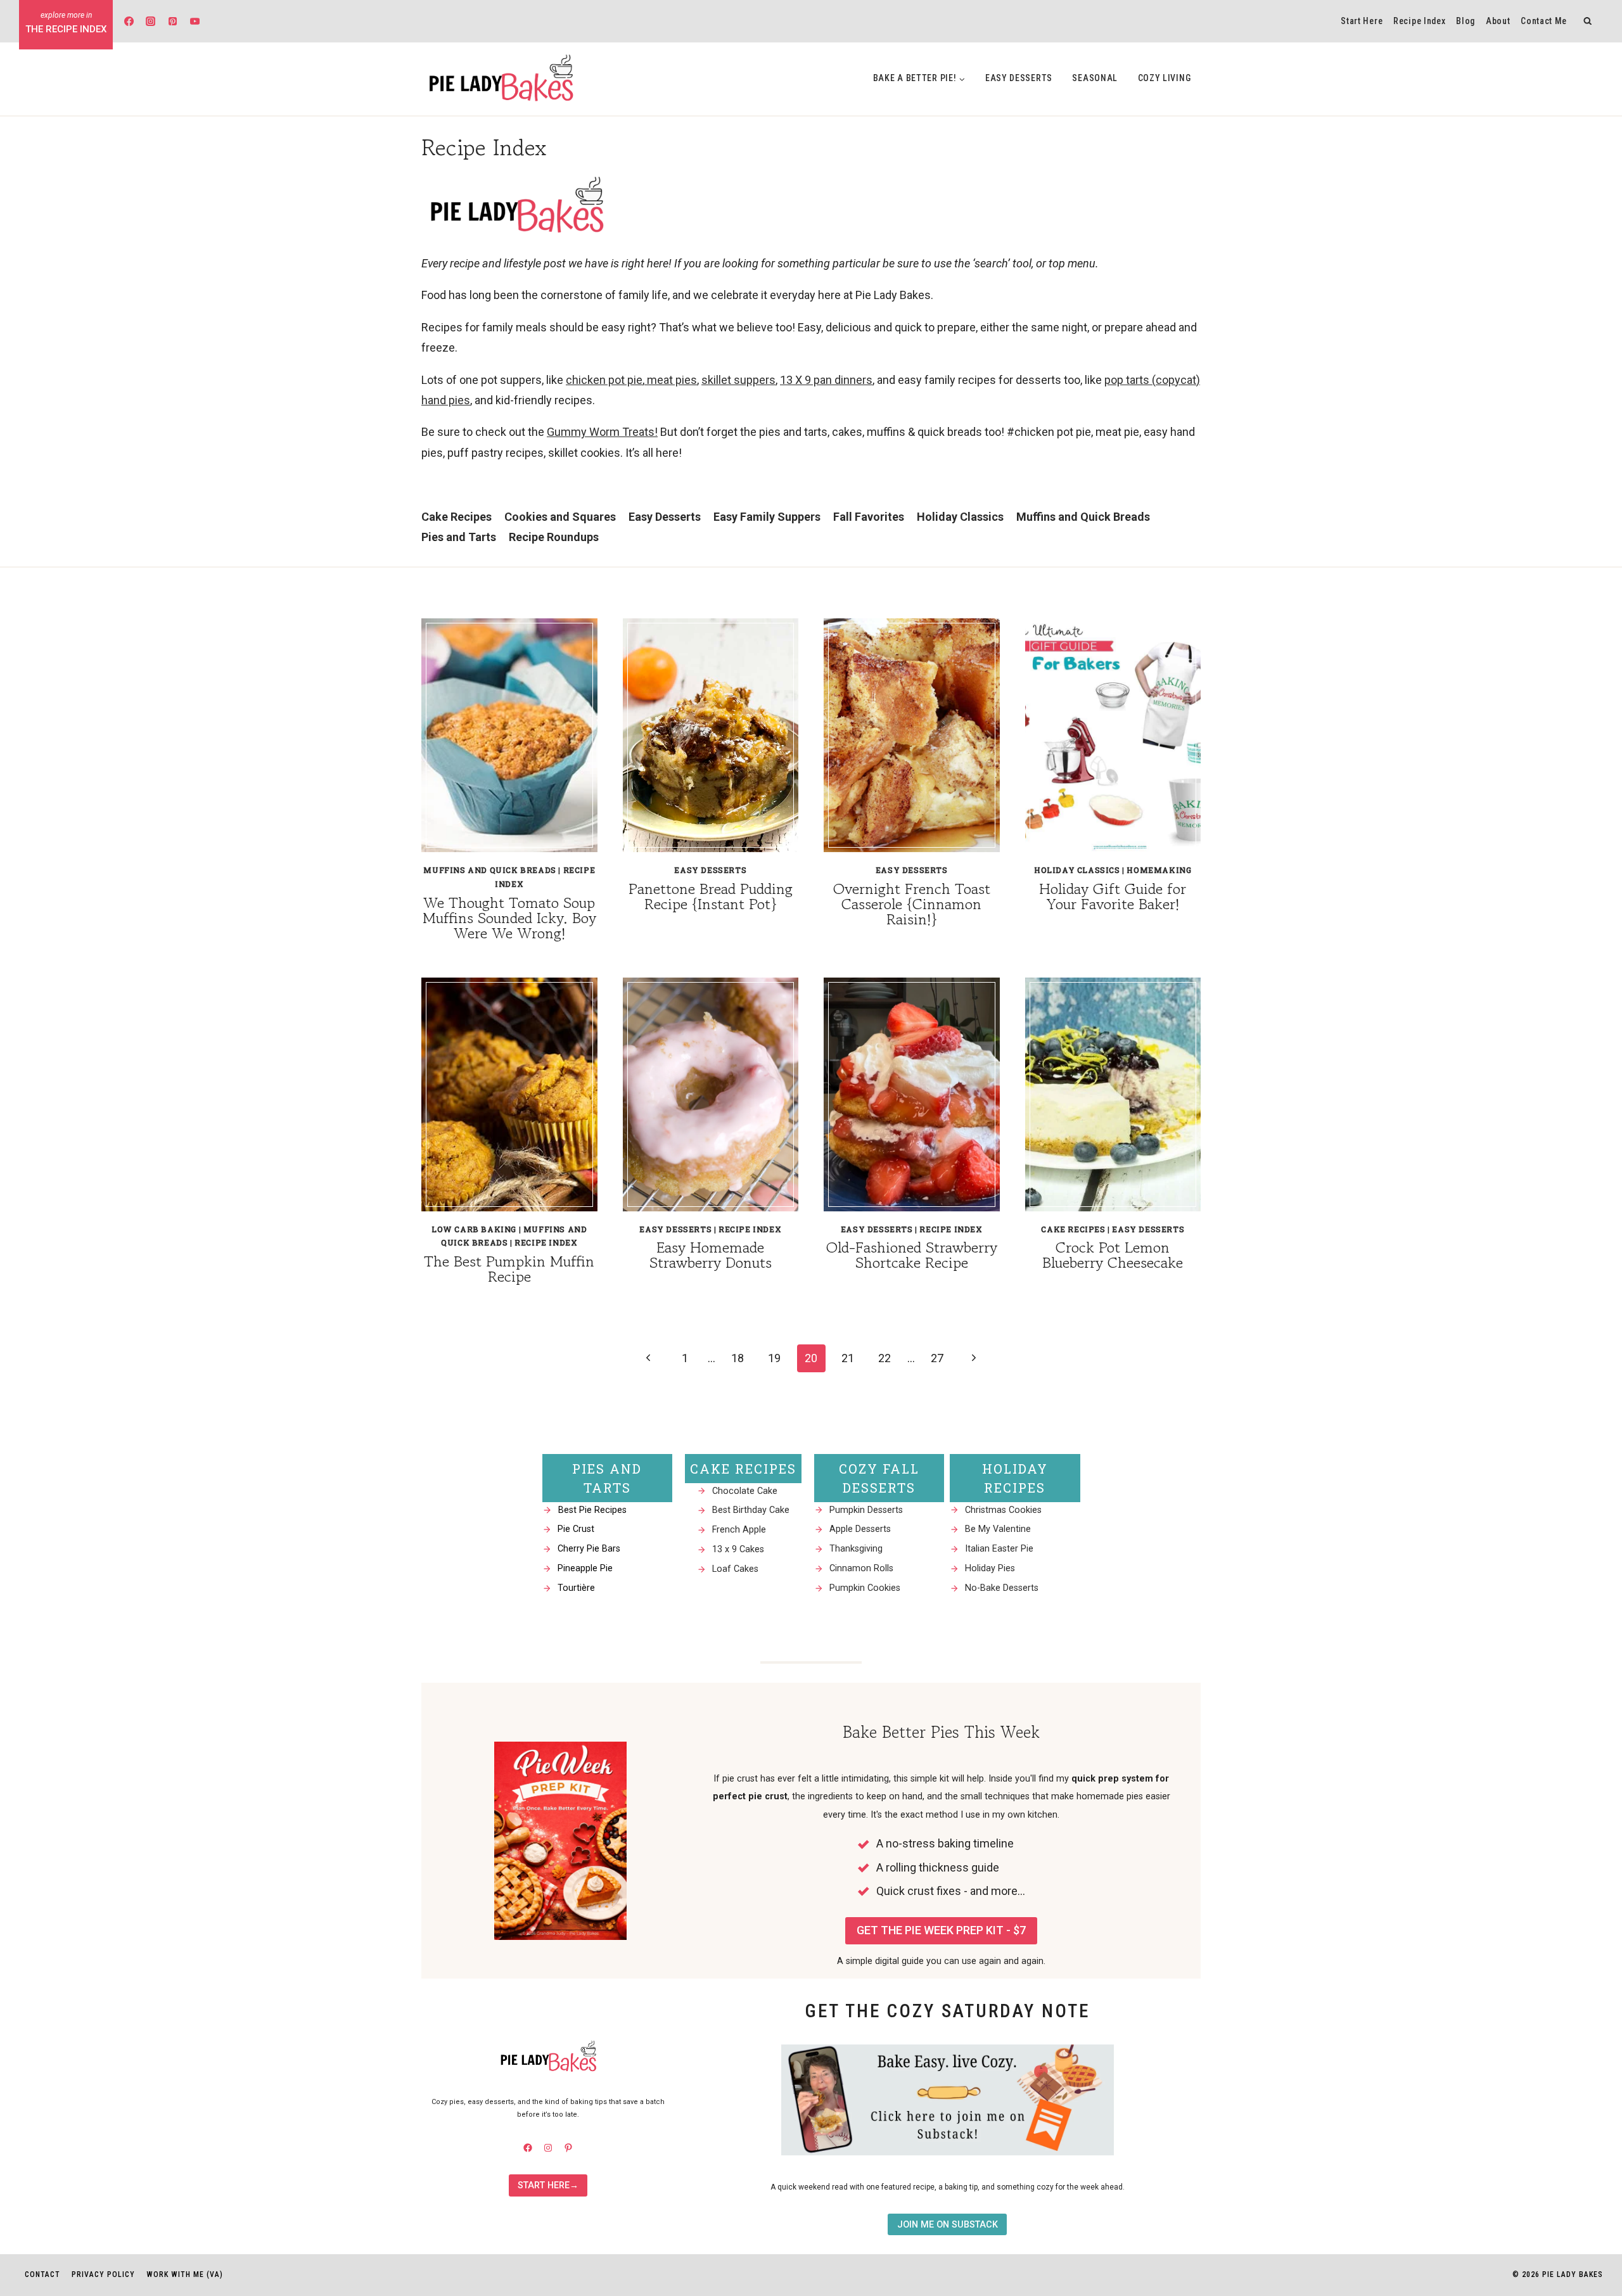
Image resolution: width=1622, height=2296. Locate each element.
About (1498, 21)
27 (937, 1358)
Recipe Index (1419, 21)
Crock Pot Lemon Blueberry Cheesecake (1113, 1255)
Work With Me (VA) (185, 2274)
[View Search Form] (1588, 21)
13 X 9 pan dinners (826, 380)
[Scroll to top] (1589, 2130)
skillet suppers (738, 380)
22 (884, 1358)
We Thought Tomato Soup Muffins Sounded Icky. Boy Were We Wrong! (509, 918)
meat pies (671, 380)
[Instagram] (151, 21)
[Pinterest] (173, 21)
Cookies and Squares (560, 517)
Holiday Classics (960, 517)
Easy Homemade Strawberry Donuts (711, 1255)
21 (848, 1358)
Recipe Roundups (554, 537)
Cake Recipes (457, 517)
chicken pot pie (604, 380)
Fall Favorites (869, 517)
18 (738, 1358)
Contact (42, 2274)
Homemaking (1159, 870)
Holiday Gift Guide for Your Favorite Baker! (1113, 896)
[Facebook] (129, 21)
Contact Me (1544, 21)
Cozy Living (1165, 78)
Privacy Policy (103, 2274)
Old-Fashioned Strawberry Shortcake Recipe (912, 1255)
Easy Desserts (1019, 78)
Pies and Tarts (459, 537)
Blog (1466, 21)
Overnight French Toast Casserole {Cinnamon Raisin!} (912, 904)
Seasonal (1095, 78)
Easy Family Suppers (767, 517)
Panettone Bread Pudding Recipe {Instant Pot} (711, 896)
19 (774, 1358)
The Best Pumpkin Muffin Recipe (509, 1269)
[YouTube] (195, 21)
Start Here (1362, 21)
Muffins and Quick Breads (1083, 517)
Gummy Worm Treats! (602, 432)
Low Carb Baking (474, 1229)
